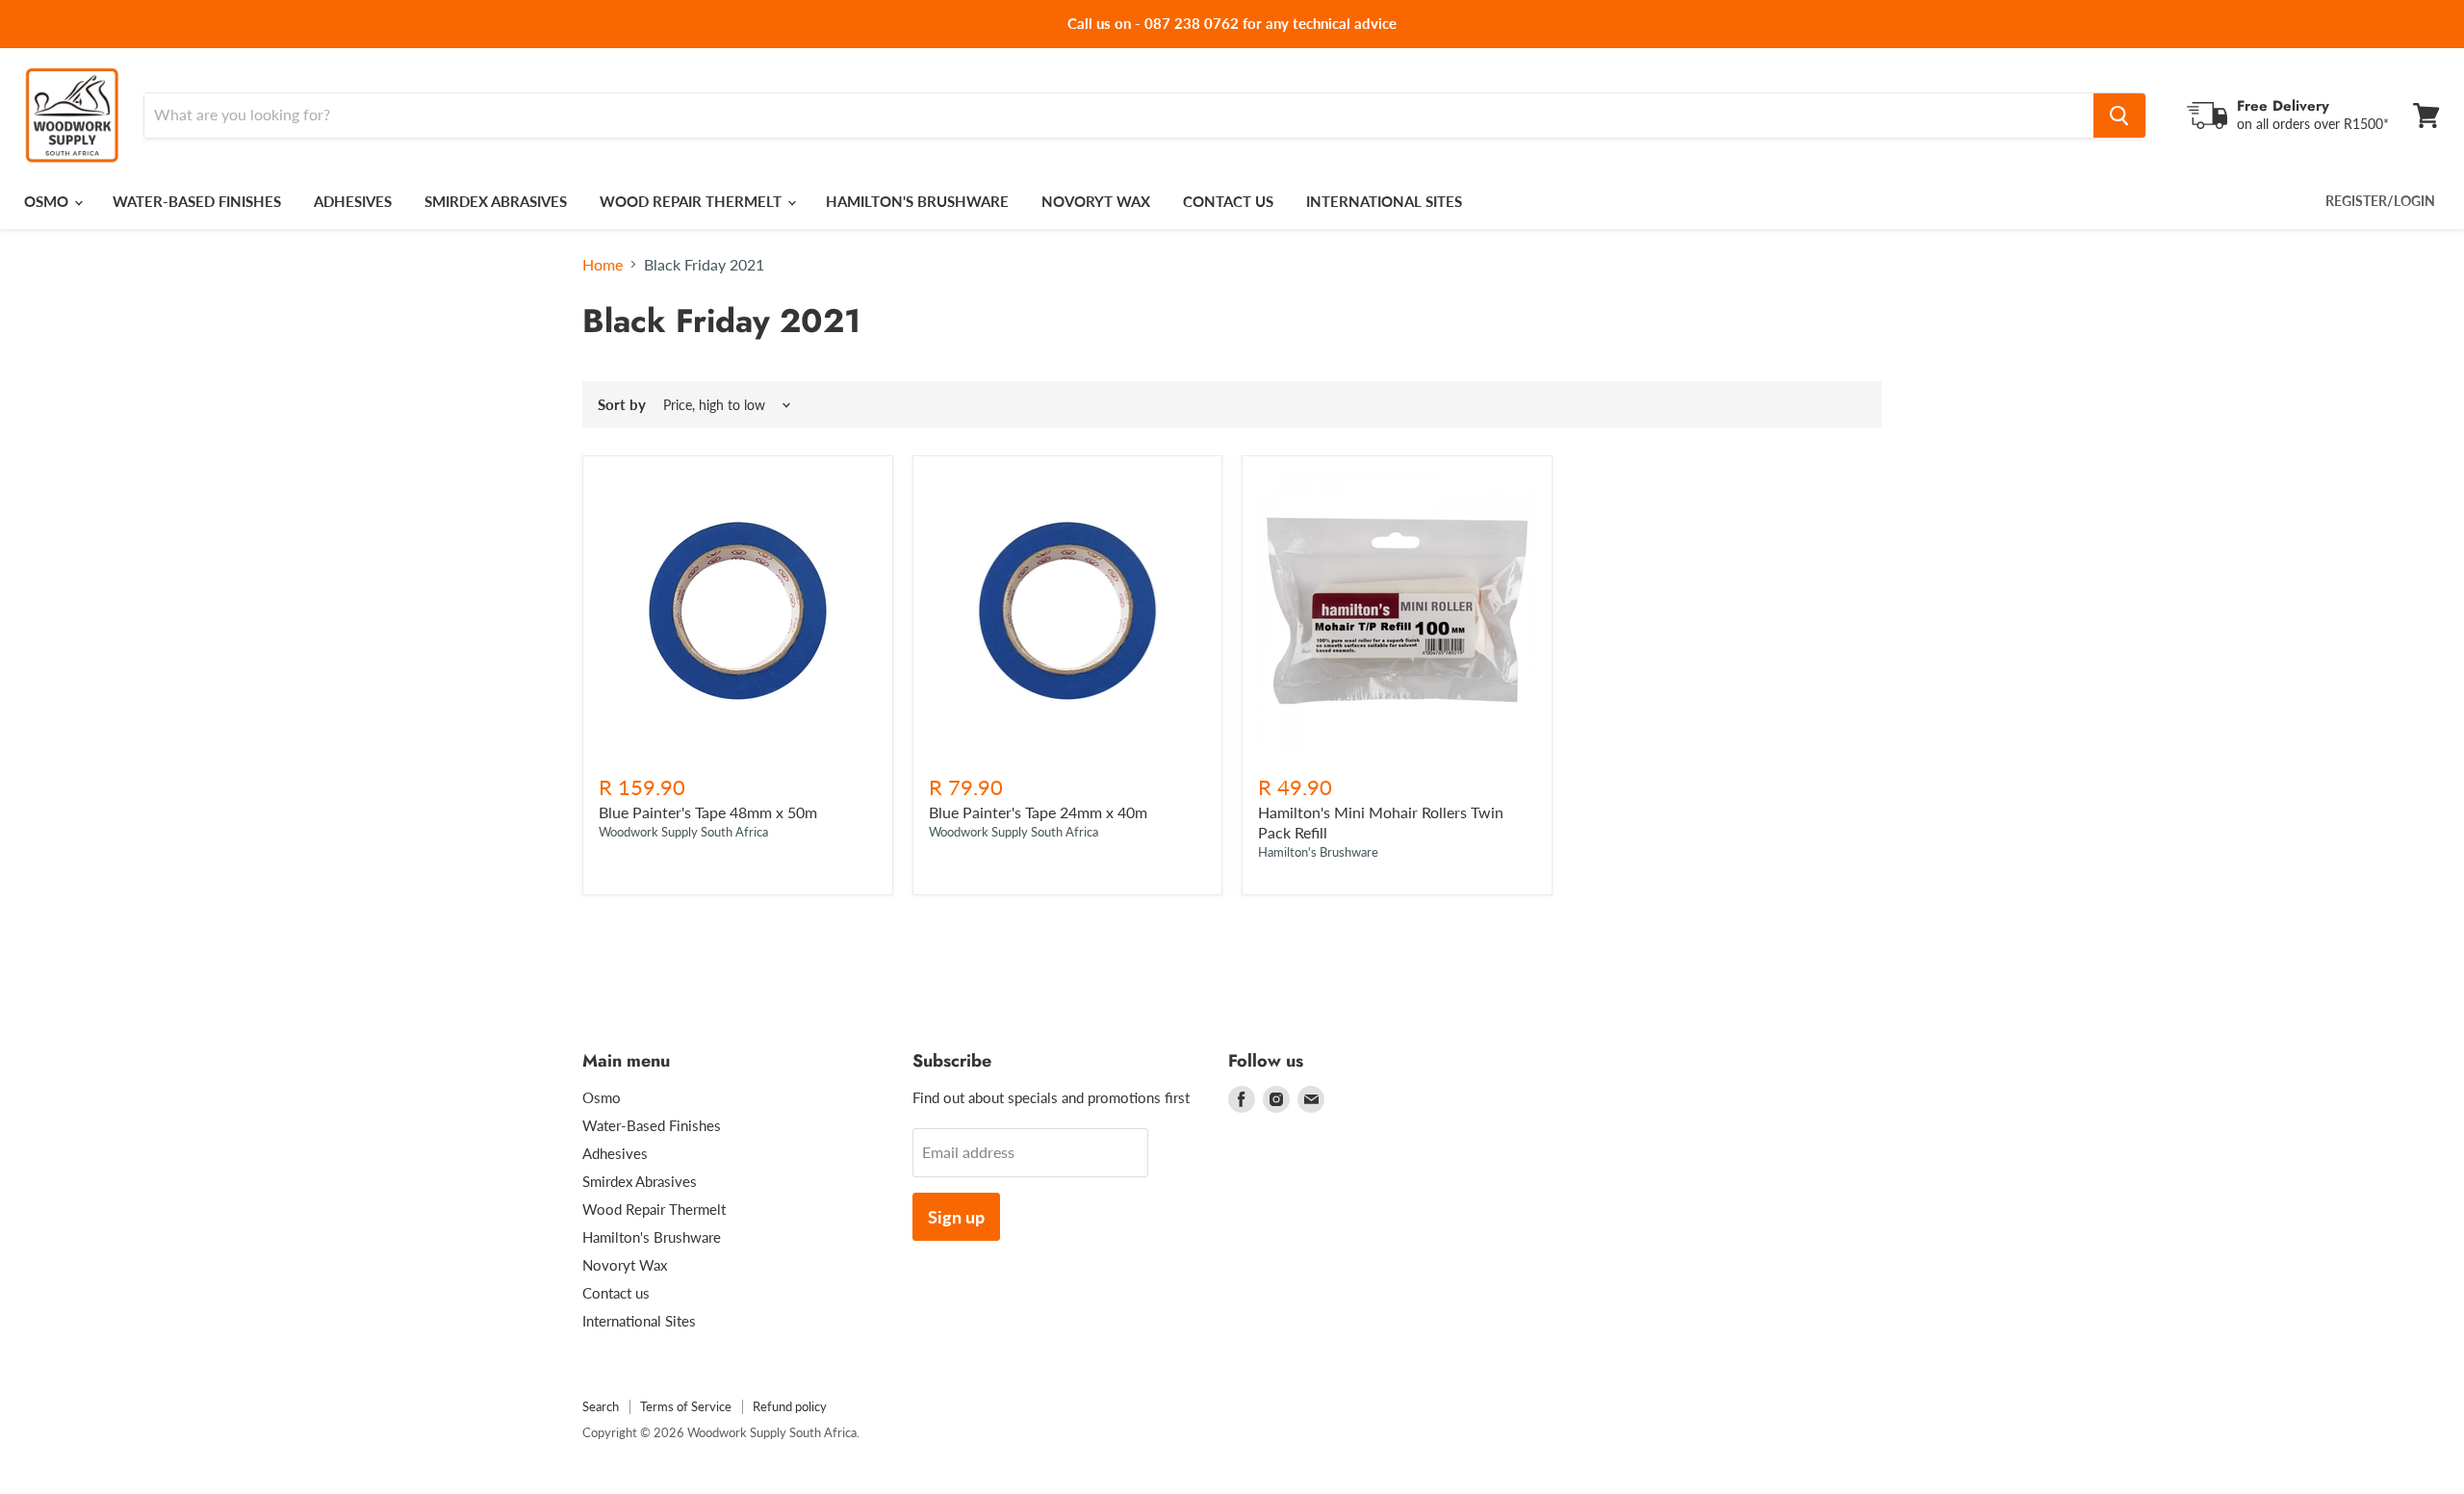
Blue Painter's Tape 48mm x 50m (708, 812)
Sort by (622, 405)
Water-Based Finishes (197, 201)
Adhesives (353, 201)
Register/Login (2380, 201)
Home (603, 265)
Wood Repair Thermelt (693, 201)
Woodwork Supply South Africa (683, 832)
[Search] (2119, 116)
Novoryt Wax (1096, 201)
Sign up (956, 1217)
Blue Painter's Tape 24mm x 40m (1038, 812)
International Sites (1384, 201)
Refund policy (790, 1406)
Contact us (1228, 201)
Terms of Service (686, 1406)
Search (601, 1406)
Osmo (48, 201)
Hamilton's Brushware (917, 201)
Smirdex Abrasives (496, 201)
